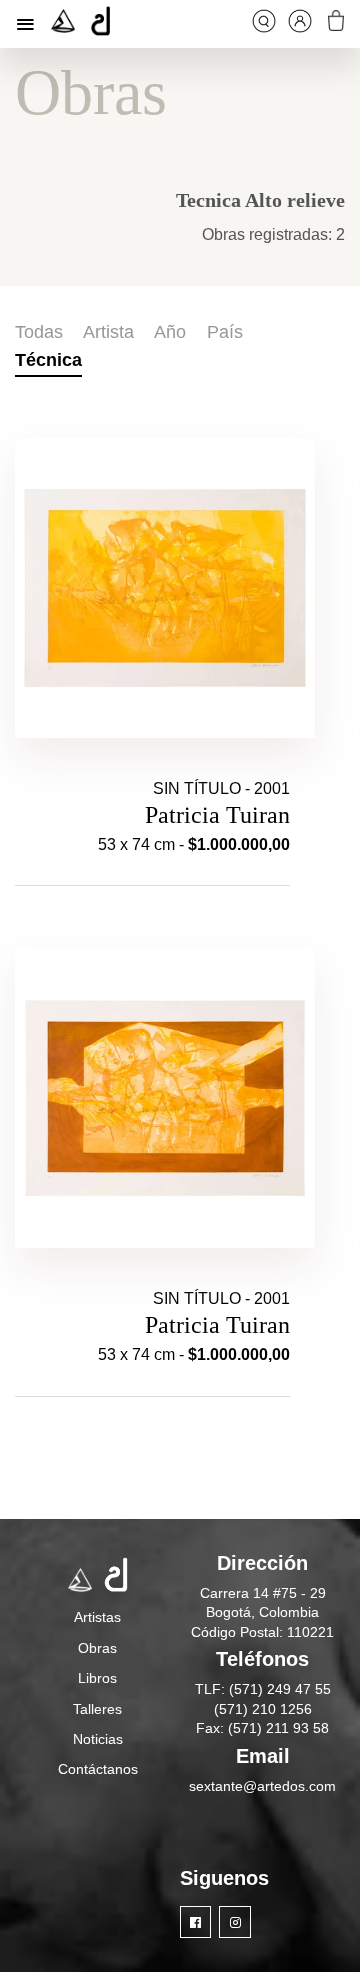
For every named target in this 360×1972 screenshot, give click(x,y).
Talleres (97, 1709)
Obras (97, 1648)
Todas (39, 332)
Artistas (97, 1617)
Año (170, 332)
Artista (108, 332)
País (225, 332)
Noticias (98, 1739)
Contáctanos (98, 1769)
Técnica (48, 360)
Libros (97, 1678)
